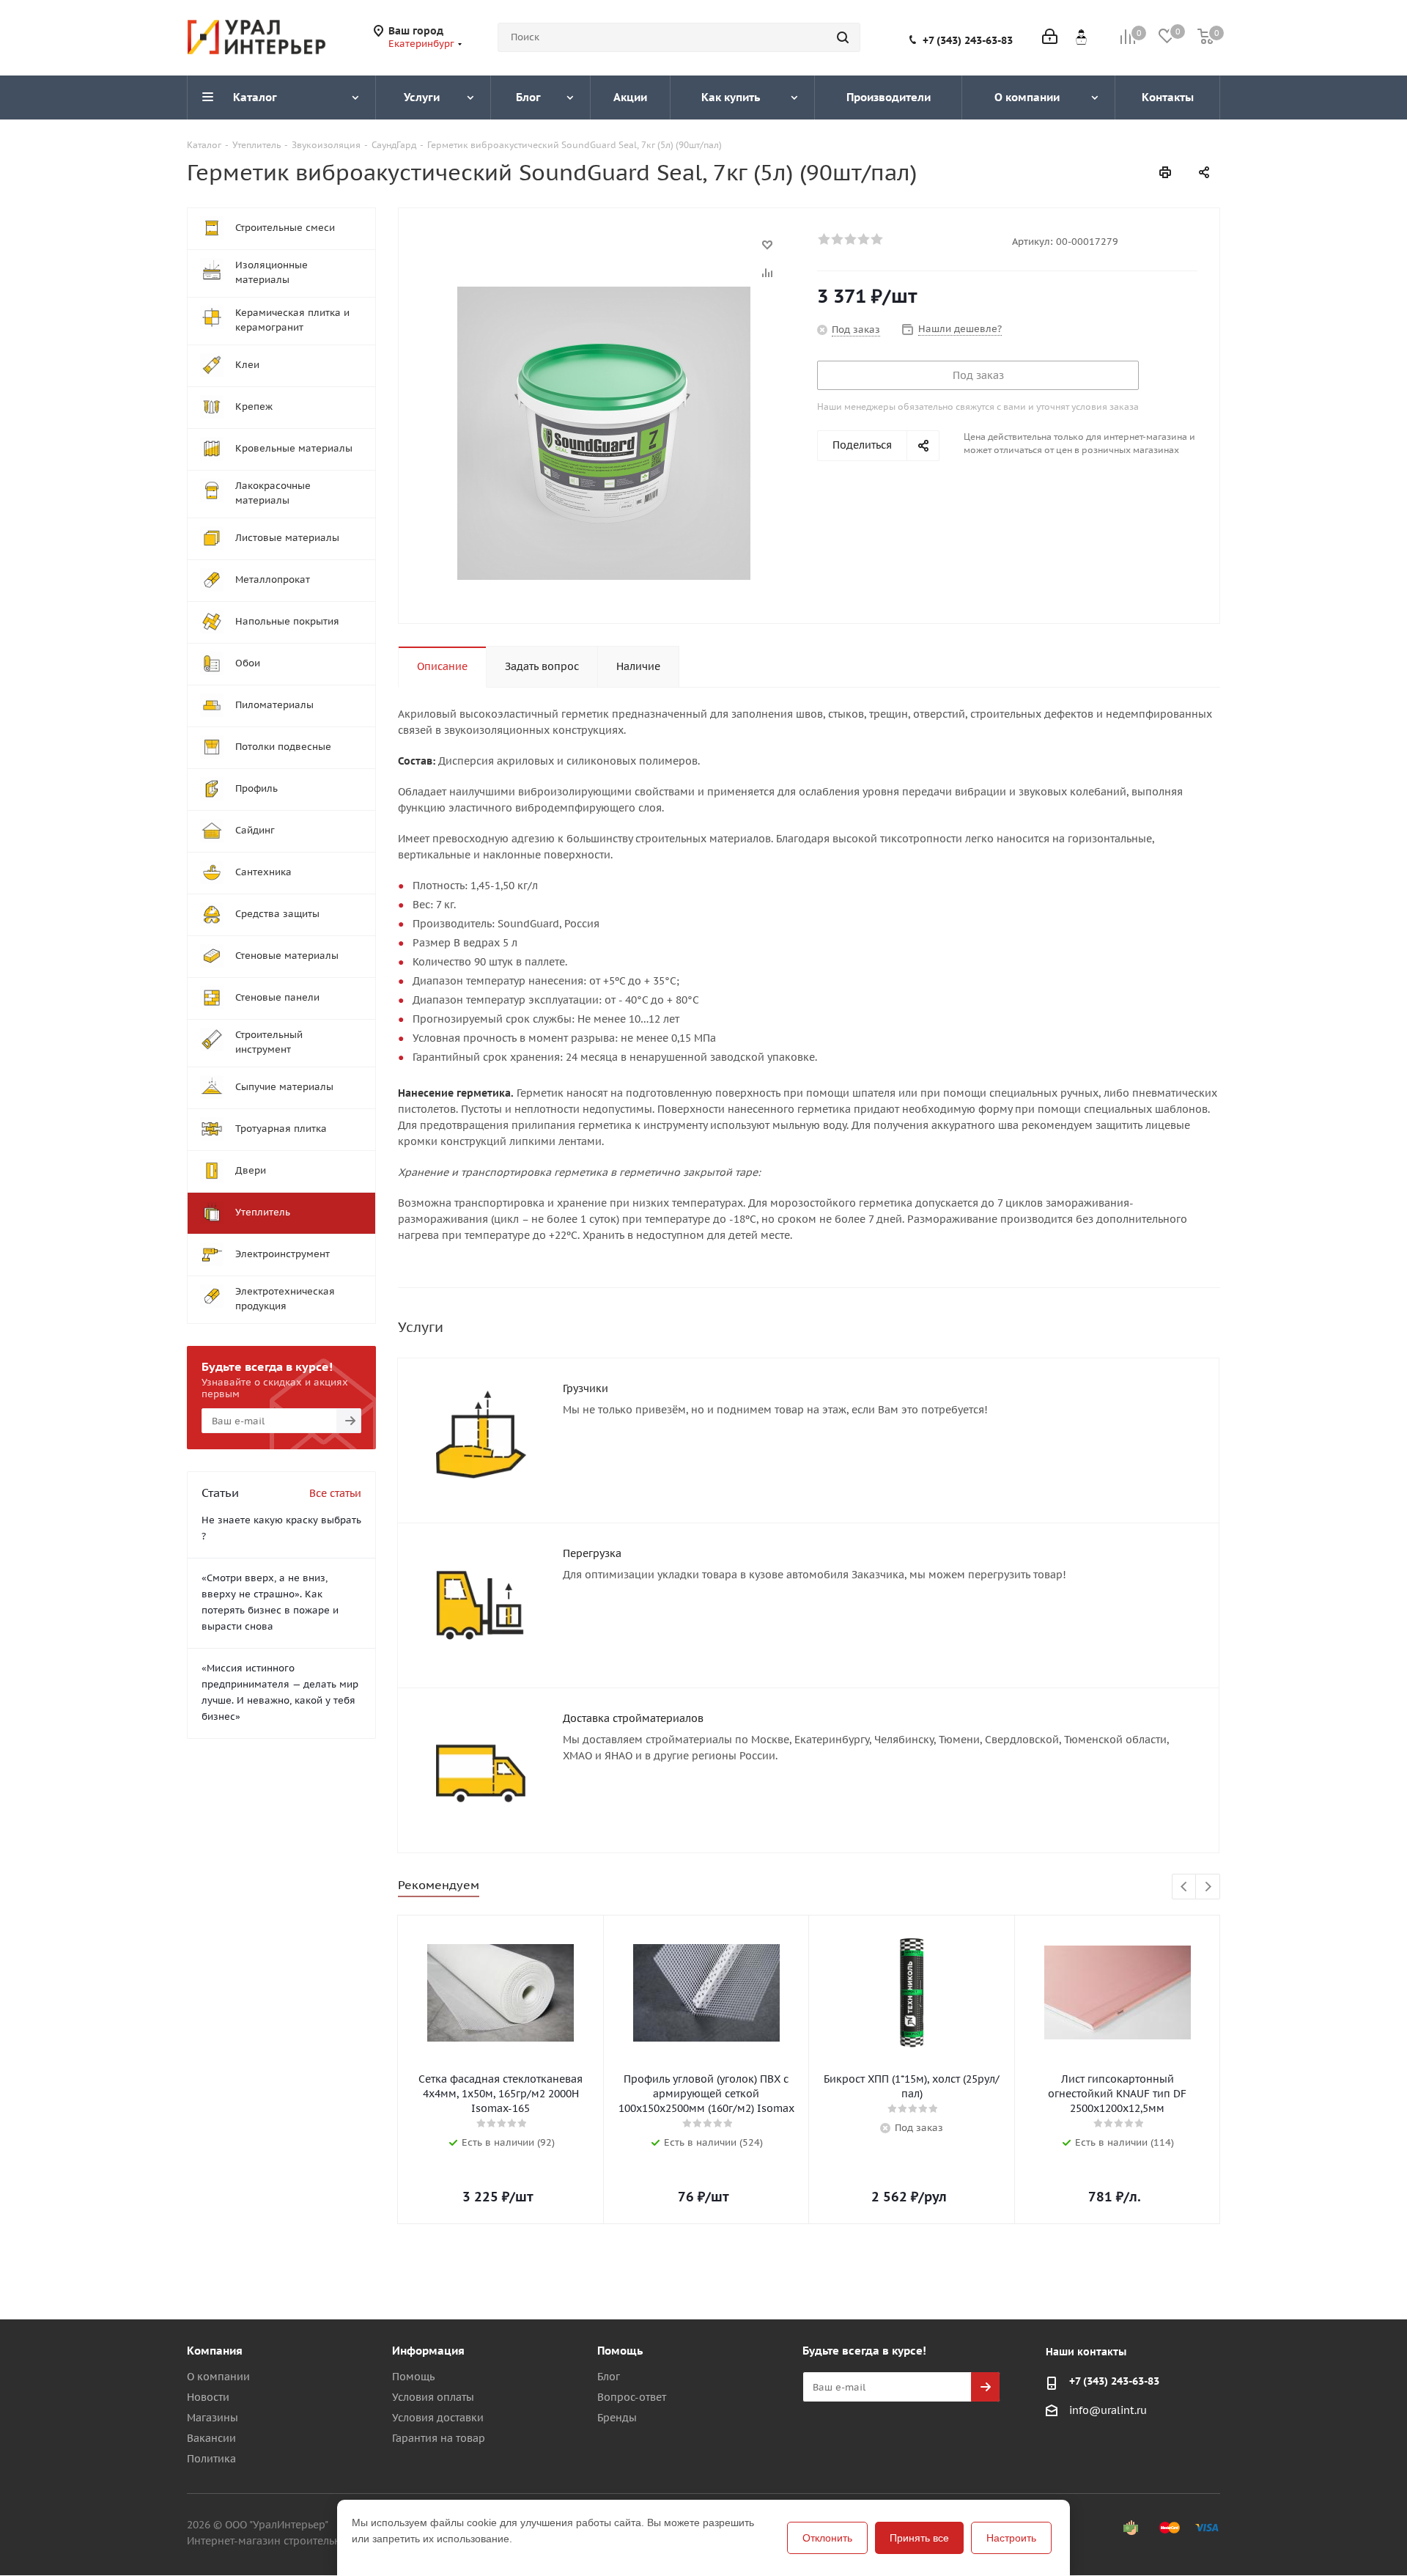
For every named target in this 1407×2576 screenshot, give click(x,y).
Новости (208, 2397)
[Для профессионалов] (1081, 37)
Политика (211, 2459)
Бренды (617, 2418)
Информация (428, 2351)
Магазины (213, 2418)
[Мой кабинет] (1050, 38)
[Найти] (843, 37)
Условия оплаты (433, 2397)
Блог (609, 2377)
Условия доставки (438, 2418)
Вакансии (211, 2438)
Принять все (919, 2538)
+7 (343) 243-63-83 (968, 40)
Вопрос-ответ (632, 2397)
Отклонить (827, 2538)
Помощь (413, 2377)
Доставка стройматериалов (633, 1718)
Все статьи (335, 1493)
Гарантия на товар (439, 2438)
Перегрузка (592, 1553)
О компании (218, 2377)
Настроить (1011, 2538)
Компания (215, 2351)
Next (1208, 1887)
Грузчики (586, 1388)
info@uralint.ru (1108, 2410)
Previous (1185, 1887)
